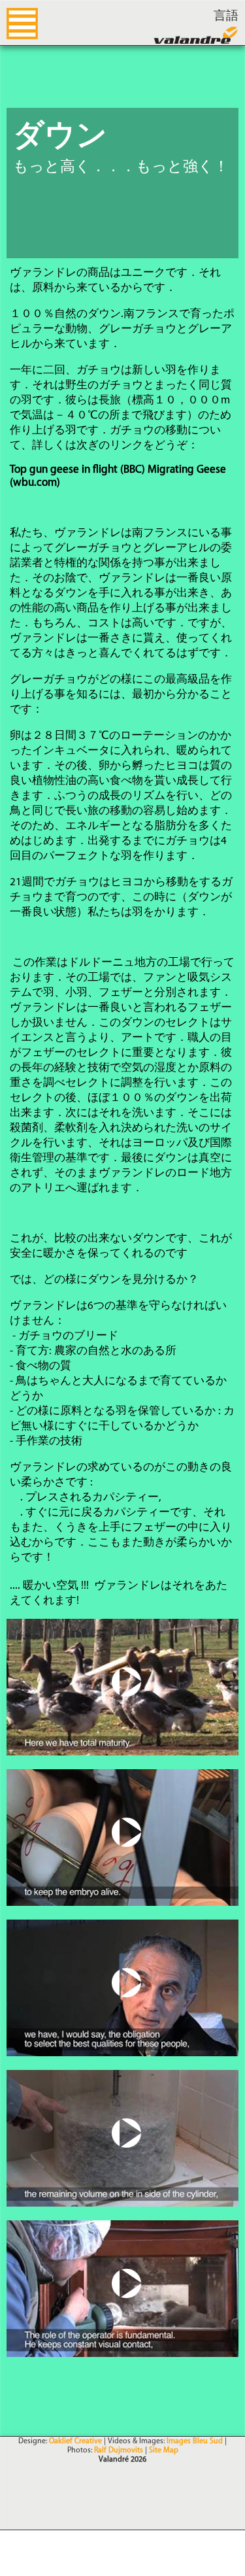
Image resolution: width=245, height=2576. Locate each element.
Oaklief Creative (75, 2441)
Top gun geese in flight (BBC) (77, 470)
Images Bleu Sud (195, 2441)
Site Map (164, 2450)
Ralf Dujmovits (119, 2450)
